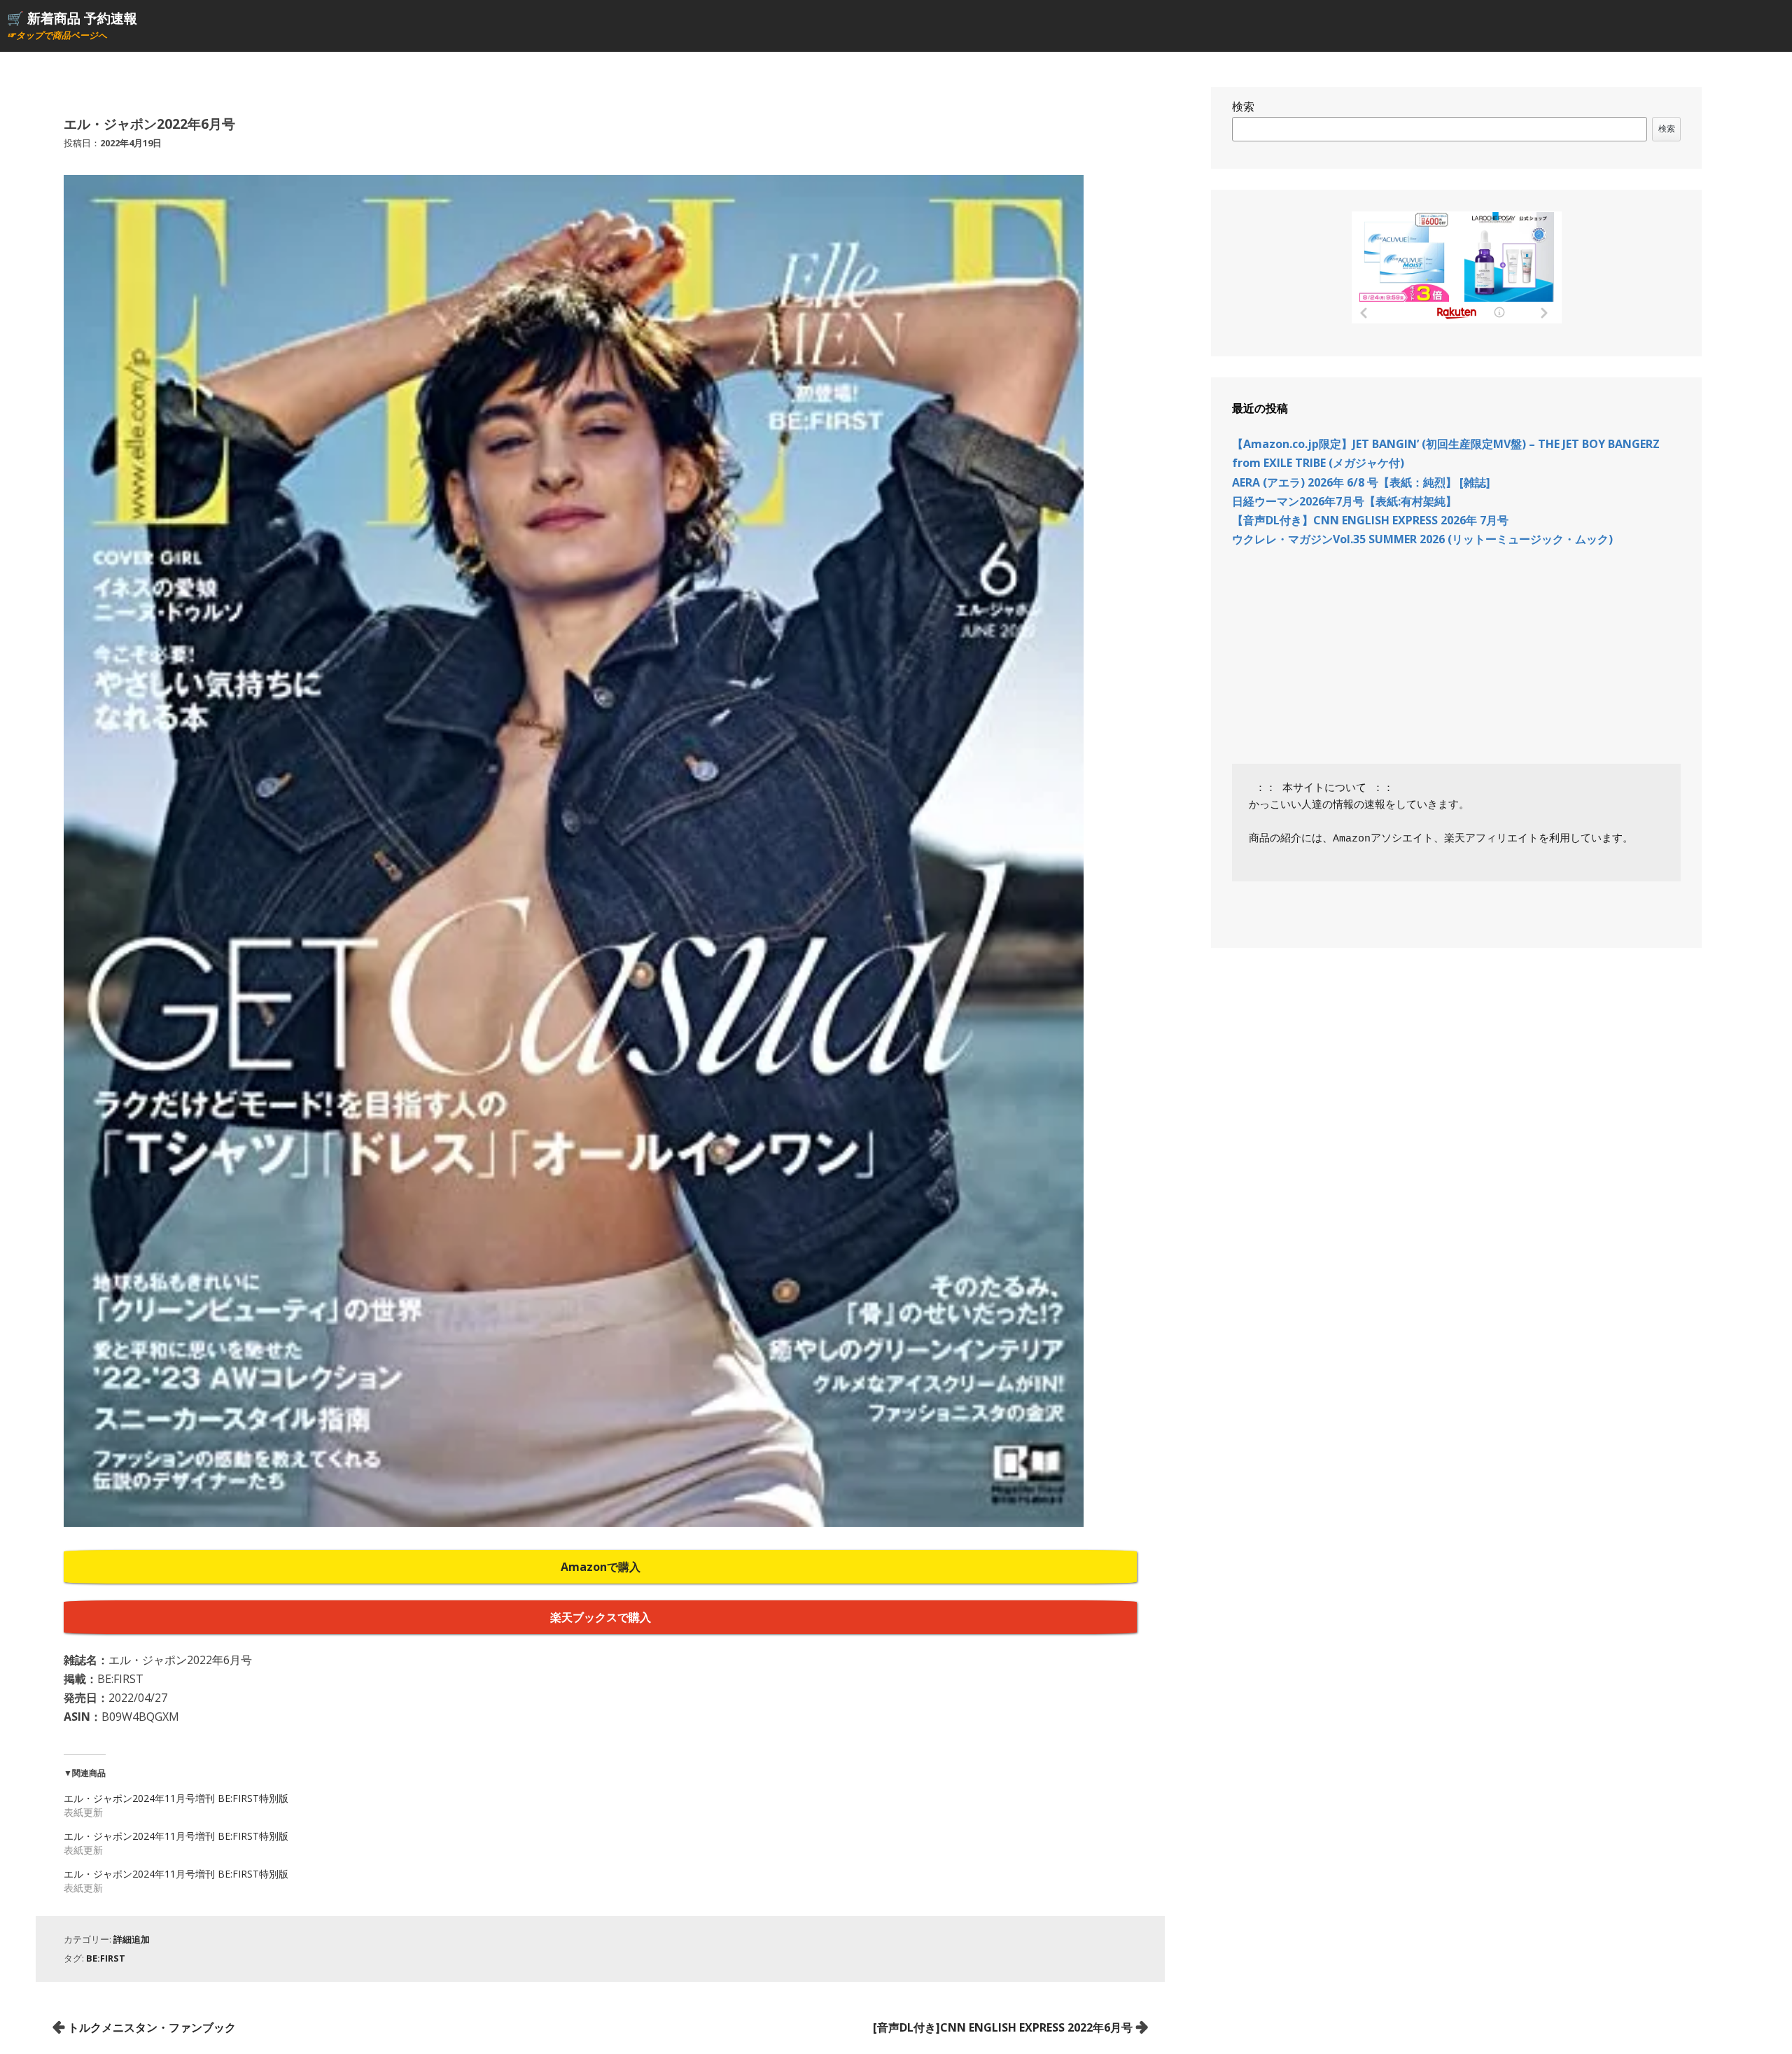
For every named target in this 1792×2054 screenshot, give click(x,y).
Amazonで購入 (601, 1567)
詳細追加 (132, 1939)
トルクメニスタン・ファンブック (152, 2027)
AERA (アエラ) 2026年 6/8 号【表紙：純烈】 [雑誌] (1361, 482)
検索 (1243, 106)
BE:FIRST (106, 1958)
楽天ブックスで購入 (601, 1617)
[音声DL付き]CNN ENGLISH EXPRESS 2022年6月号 (1003, 2027)
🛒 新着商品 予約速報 (72, 18)
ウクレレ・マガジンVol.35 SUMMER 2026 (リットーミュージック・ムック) (1422, 539)
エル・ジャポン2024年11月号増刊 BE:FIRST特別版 (176, 1798)
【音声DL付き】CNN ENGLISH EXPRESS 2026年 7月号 (1370, 520)
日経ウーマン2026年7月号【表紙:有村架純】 (1344, 501)
